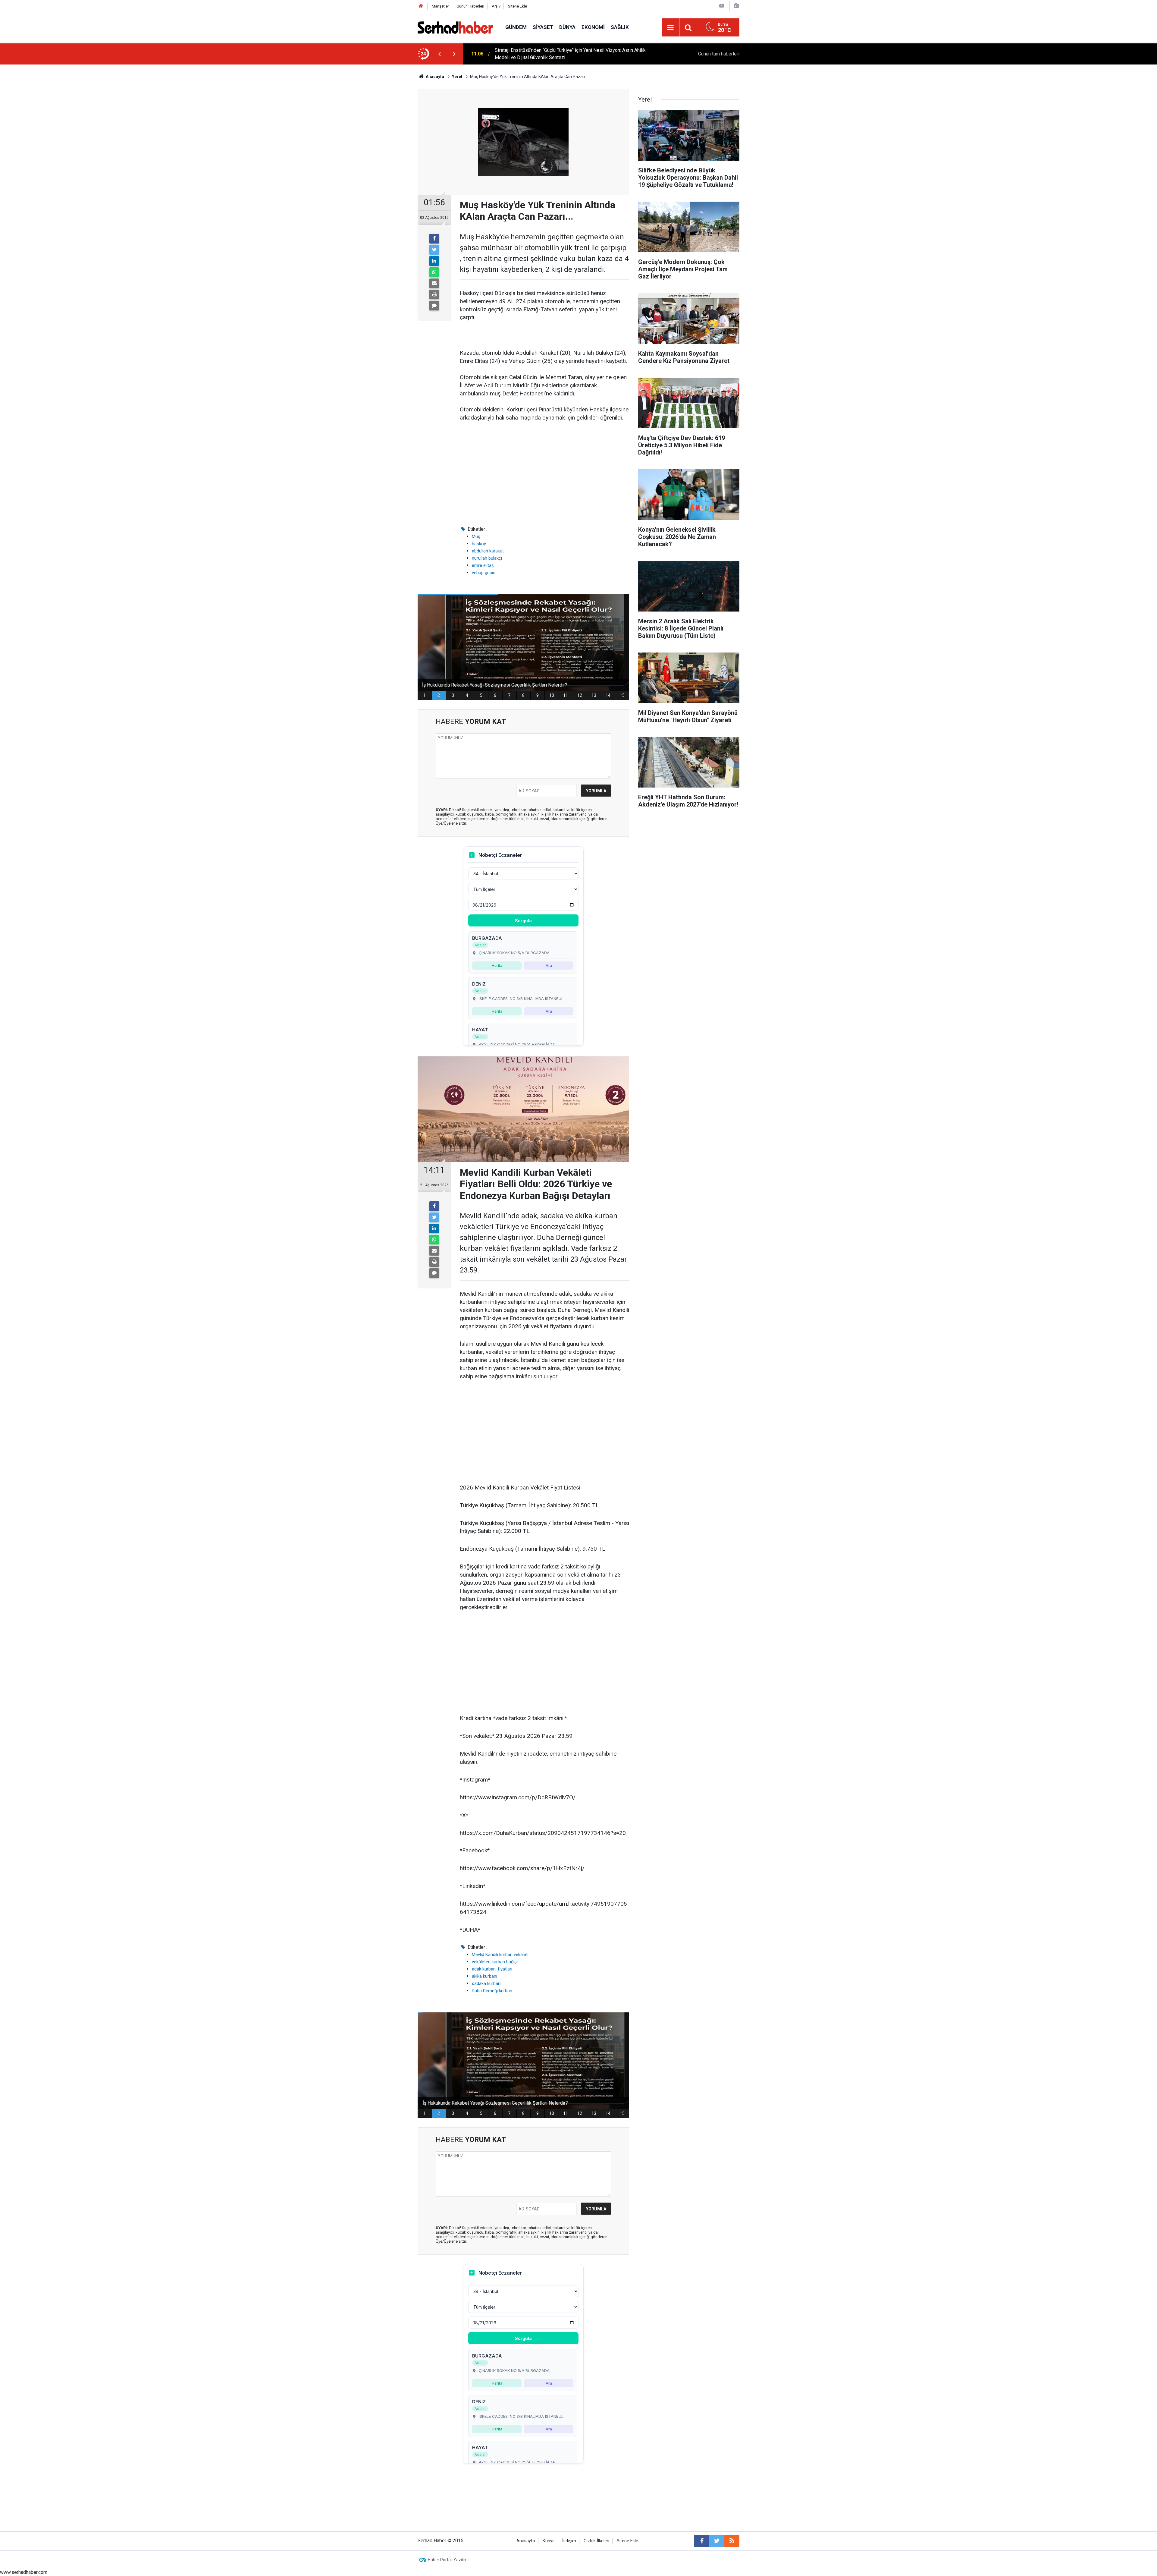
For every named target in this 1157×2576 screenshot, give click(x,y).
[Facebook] (434, 239)
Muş (476, 536)
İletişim (569, 2541)
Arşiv (496, 6)
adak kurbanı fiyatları (492, 1969)
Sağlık (620, 27)
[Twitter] (434, 250)
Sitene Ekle (517, 6)
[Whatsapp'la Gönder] (434, 272)
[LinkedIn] (434, 261)
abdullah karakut (488, 551)
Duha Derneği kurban (492, 1991)
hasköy (479, 544)
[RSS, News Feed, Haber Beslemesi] (732, 2541)
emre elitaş (483, 565)
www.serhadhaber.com (24, 2572)
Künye (549, 2541)
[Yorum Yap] (434, 306)
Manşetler (440, 6)
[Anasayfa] (421, 6)
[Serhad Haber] (455, 27)
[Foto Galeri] (736, 6)
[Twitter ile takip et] (717, 2541)
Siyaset (543, 27)
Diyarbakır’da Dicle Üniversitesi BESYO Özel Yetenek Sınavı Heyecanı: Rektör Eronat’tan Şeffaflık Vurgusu (575, 54)
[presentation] (439, 54)
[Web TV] (722, 6)
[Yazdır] (434, 294)
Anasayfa (526, 2541)
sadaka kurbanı (487, 1983)
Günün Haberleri (470, 6)
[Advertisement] (544, 474)
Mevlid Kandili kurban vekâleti (500, 1955)
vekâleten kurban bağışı (495, 1962)
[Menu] (670, 28)
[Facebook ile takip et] (702, 2541)
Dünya (567, 27)
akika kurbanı (484, 1976)
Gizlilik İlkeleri (596, 2541)
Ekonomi (593, 27)
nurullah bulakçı (487, 558)
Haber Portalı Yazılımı (448, 2560)
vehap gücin (484, 573)
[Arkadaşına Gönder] (434, 283)
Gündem (516, 27)
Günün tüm (719, 54)
